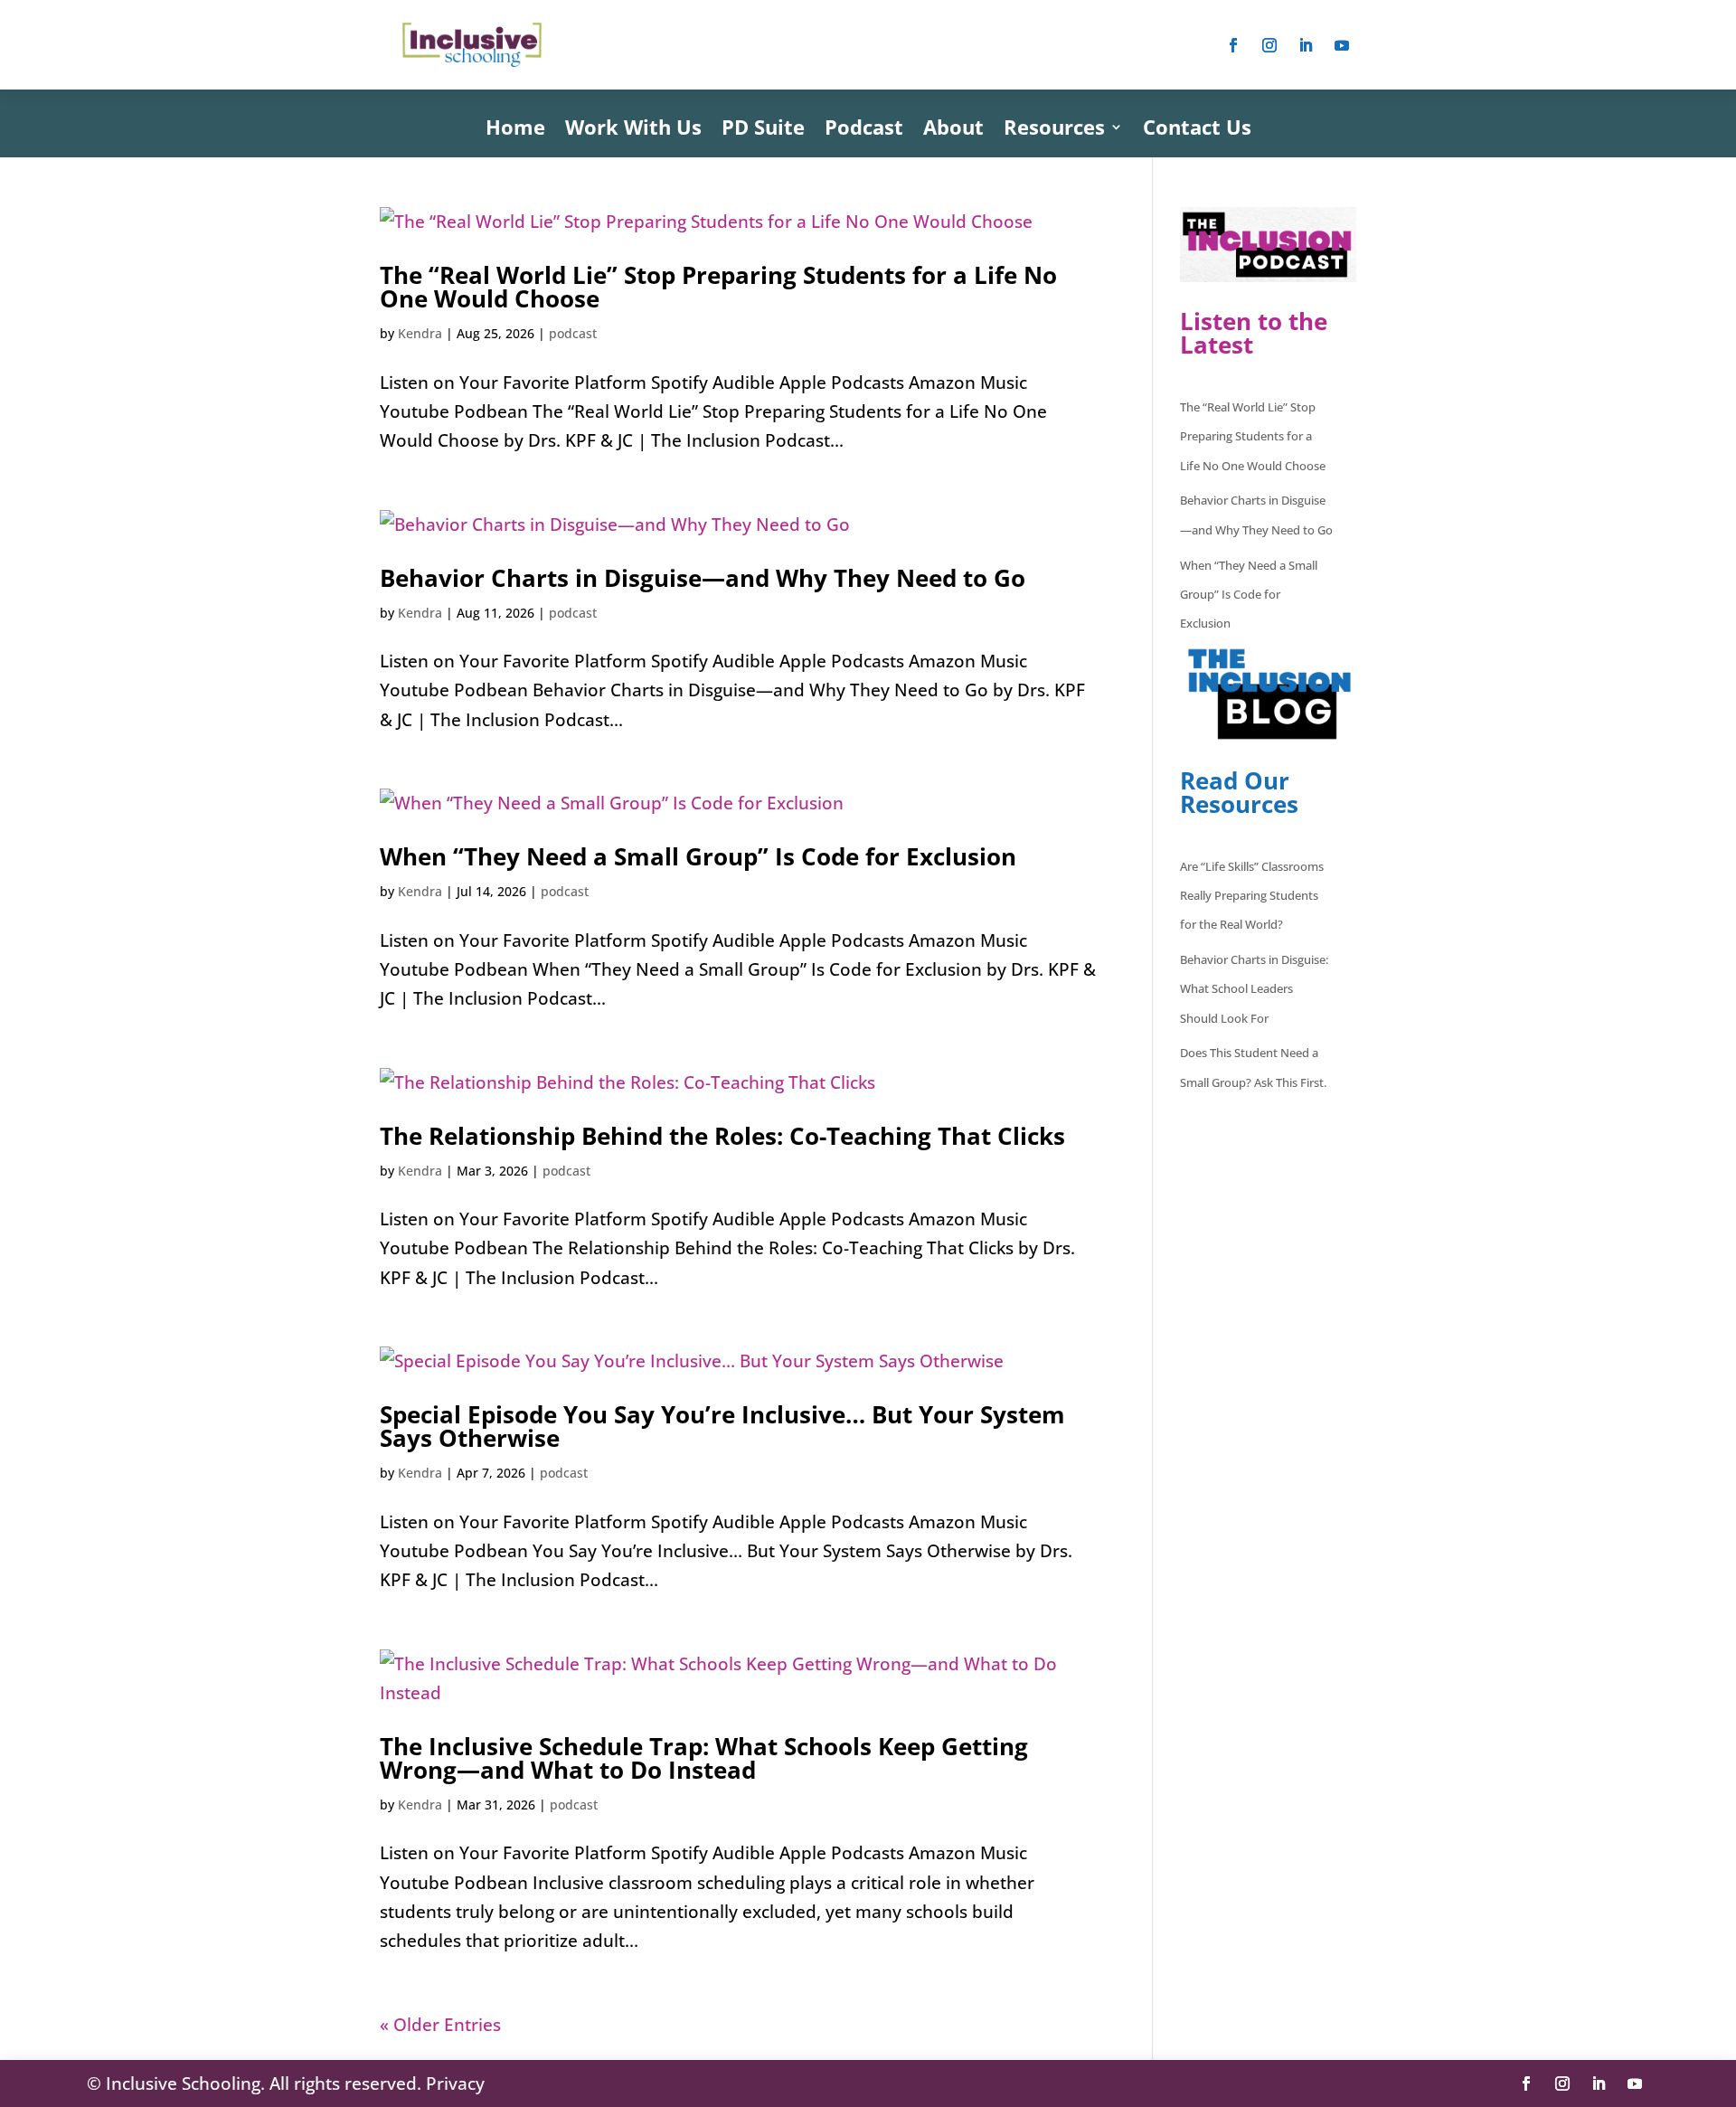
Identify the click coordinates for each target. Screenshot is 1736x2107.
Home (515, 130)
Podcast (864, 130)
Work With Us (633, 130)
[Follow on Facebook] (1233, 45)
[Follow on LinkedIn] (1306, 45)
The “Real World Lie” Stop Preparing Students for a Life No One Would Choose (718, 287)
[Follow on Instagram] (1269, 45)
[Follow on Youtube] (1342, 45)
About (953, 130)
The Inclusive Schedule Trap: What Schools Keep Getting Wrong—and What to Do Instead (704, 1758)
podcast (573, 333)
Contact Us (1197, 130)
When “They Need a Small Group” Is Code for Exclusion (698, 856)
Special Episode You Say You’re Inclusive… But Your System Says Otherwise (722, 1426)
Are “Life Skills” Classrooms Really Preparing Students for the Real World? (1252, 896)
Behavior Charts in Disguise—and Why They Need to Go (703, 578)
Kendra (420, 333)
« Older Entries (440, 2025)
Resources (1054, 130)
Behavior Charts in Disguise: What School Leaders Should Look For (1254, 989)
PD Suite (763, 130)
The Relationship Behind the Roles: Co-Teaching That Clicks (722, 1136)
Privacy (455, 2083)
